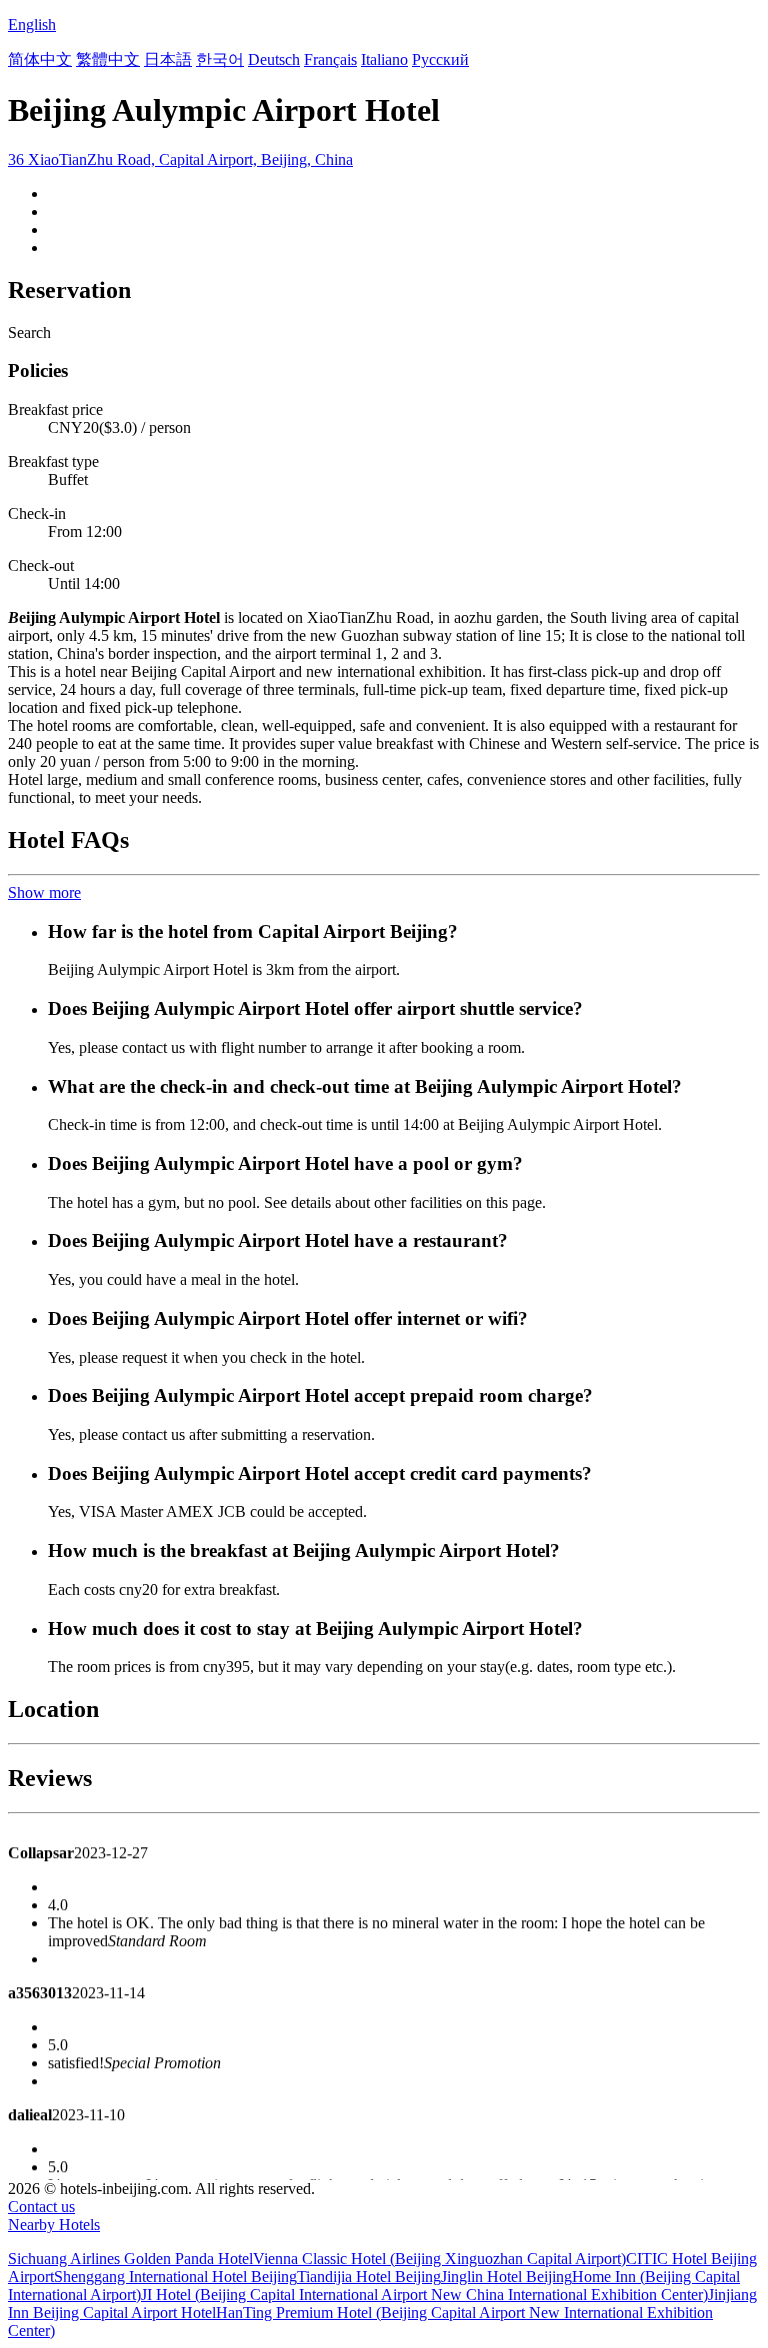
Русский (440, 59)
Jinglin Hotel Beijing (506, 2276)
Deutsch (274, 59)
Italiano (384, 59)
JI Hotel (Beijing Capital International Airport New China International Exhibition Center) (424, 2294)
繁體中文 (108, 59)
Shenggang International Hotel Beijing (175, 2276)
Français (330, 59)
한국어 (220, 59)
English (32, 24)
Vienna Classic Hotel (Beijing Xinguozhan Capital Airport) (439, 2258)
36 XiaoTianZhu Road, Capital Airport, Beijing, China (180, 159)
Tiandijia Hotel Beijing (369, 2276)
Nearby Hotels (54, 2224)
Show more (44, 892)
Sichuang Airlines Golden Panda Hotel (130, 2258)
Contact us (41, 2206)
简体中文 (40, 59)
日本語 (168, 59)
